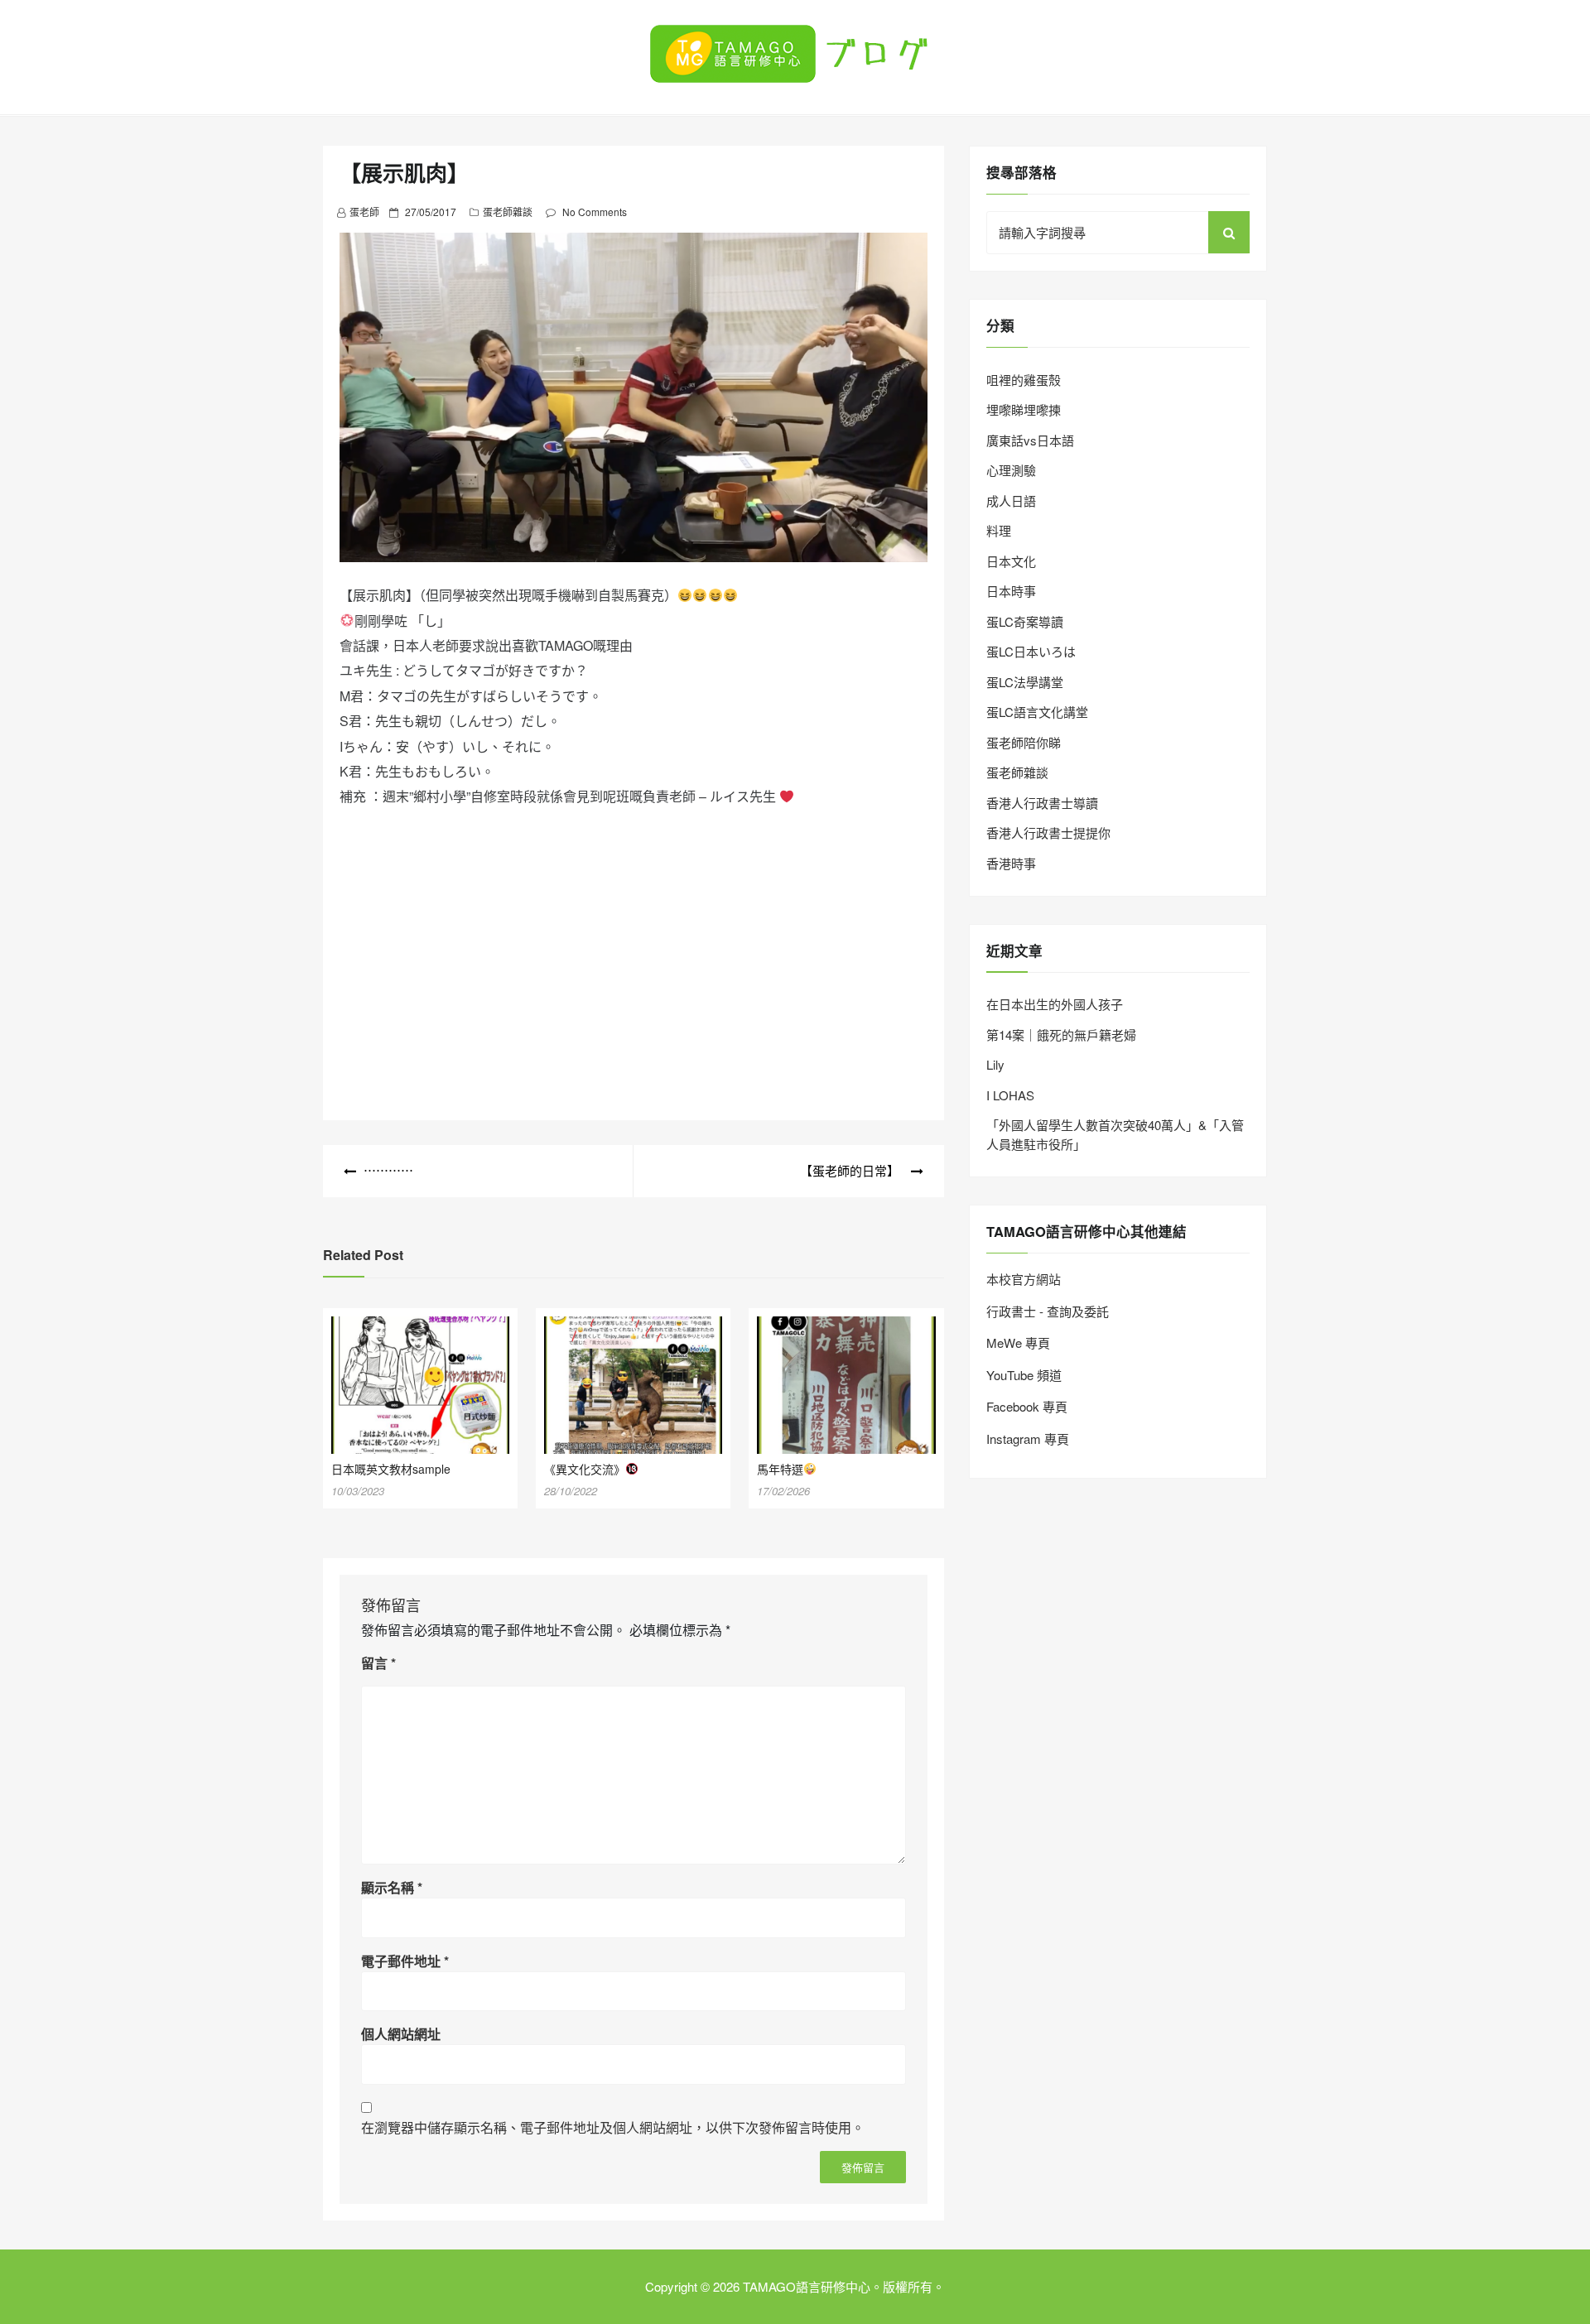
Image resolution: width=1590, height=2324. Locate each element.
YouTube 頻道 (1024, 1375)
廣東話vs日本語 (1030, 440)
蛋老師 (364, 212)
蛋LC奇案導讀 (1025, 621)
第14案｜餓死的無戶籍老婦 (1061, 1034)
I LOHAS (1010, 1095)
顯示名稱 (392, 1887)
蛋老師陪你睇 (1024, 742)
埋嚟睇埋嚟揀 (1024, 409)
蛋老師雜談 (508, 212)
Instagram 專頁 (1028, 1439)
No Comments (595, 212)
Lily (995, 1064)
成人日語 (1011, 500)
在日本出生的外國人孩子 (1055, 1004)
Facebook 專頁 (1027, 1406)
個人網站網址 (401, 2034)
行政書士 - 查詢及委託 (1048, 1311)
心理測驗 (1011, 470)
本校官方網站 (1024, 1279)
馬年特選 (780, 1469)
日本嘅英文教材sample (391, 1469)
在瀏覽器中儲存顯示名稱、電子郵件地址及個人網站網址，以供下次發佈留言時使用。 (613, 2127)
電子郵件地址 (405, 1961)
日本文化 (1011, 561)
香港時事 (1011, 863)
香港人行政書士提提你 (1048, 832)
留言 (378, 1663)
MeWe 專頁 (1018, 1342)
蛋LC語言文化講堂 (1037, 712)
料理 (999, 530)
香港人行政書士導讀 (1042, 803)
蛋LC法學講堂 (1025, 682)
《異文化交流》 (585, 1469)
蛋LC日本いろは (1031, 651)
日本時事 (1011, 591)
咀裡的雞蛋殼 (1024, 380)
